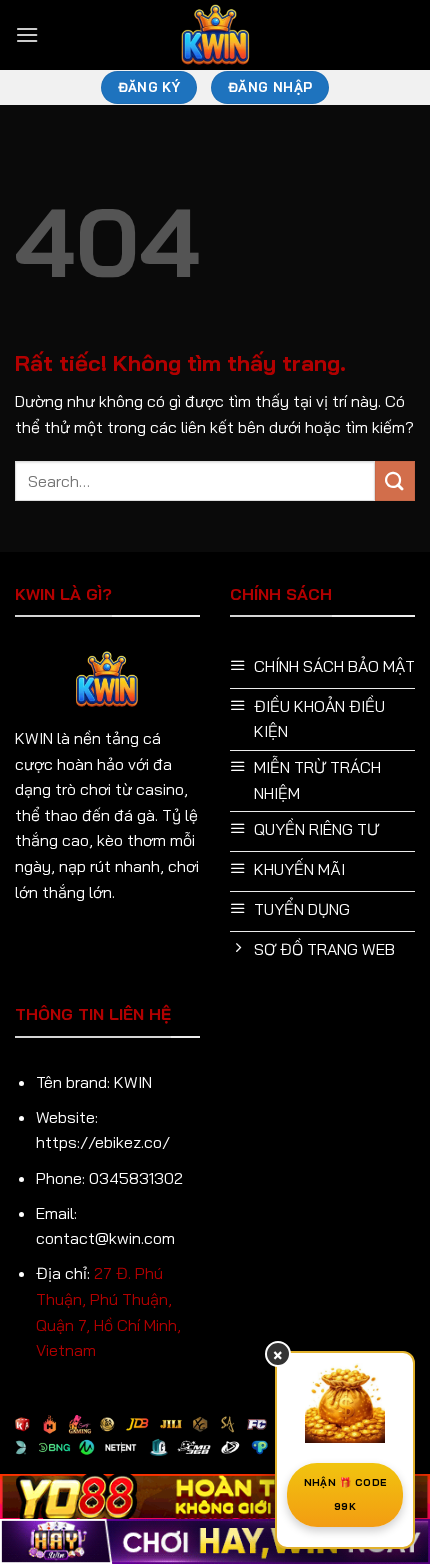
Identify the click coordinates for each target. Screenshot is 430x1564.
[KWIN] (215, 35)
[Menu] (27, 34)
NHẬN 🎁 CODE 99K (345, 1494)
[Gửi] (395, 480)
